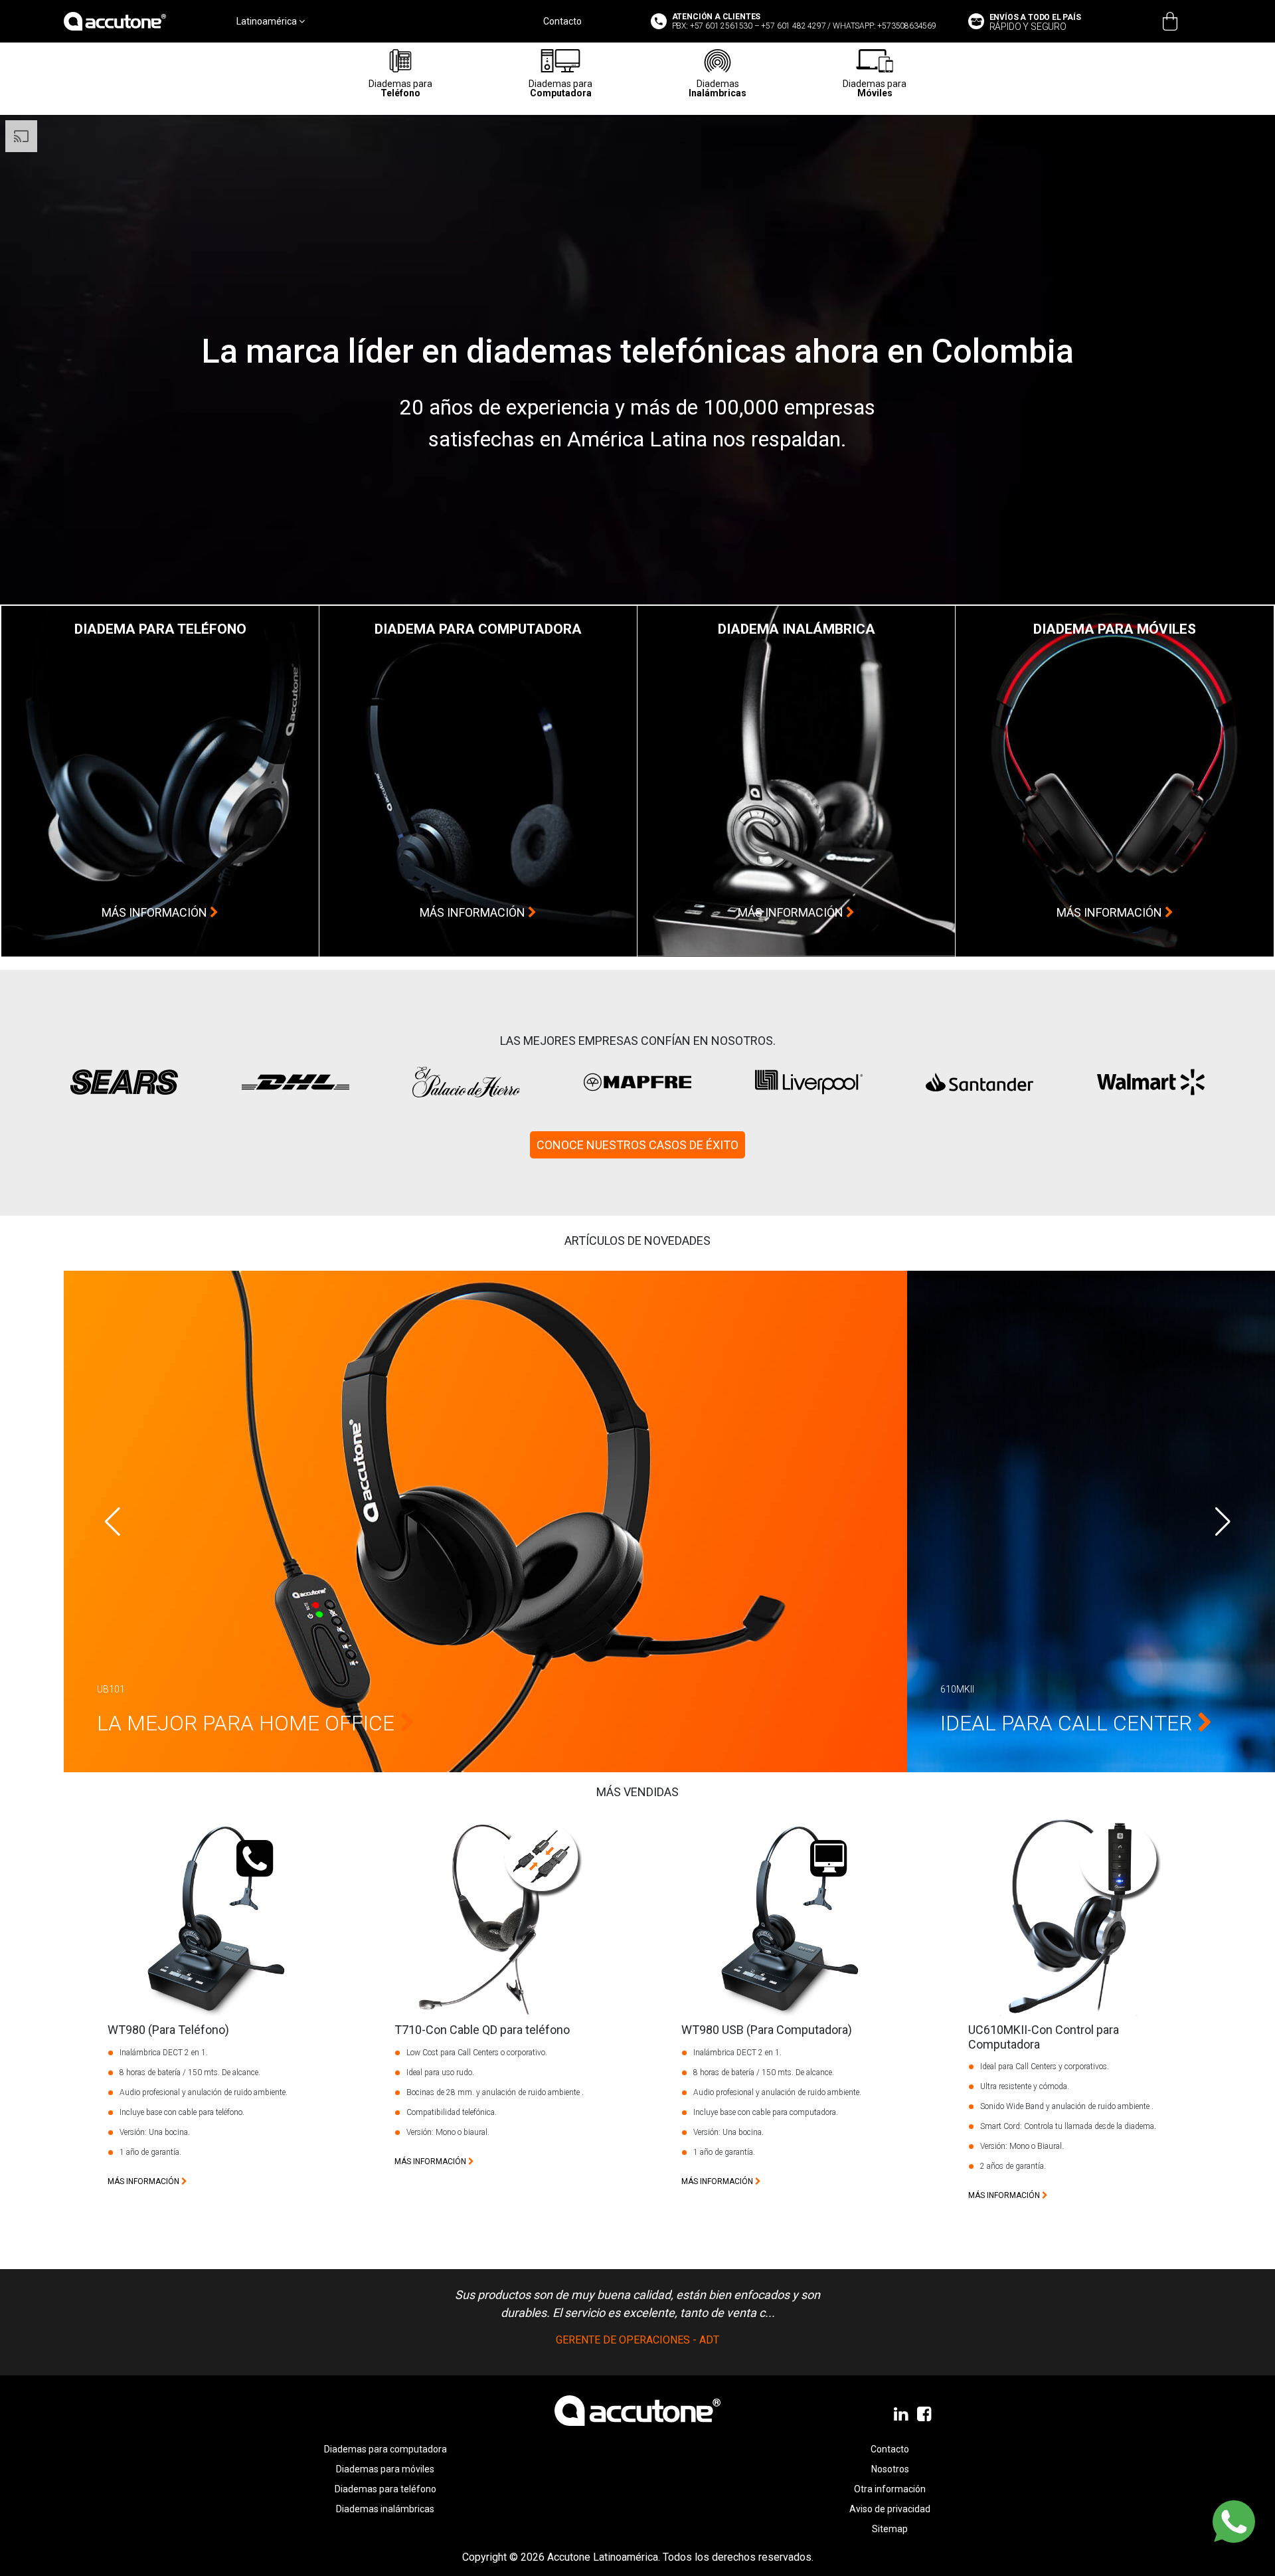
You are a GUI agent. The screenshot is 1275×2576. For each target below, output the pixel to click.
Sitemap (890, 2529)
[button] (1223, 1522)
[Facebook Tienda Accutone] (925, 2415)
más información (156, 912)
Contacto (562, 21)
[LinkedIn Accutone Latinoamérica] (902, 2415)
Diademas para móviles (385, 2469)
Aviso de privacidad (890, 2509)
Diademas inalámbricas (385, 2509)
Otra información (890, 2489)
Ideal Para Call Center (1069, 1723)
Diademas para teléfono (385, 2489)
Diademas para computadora (385, 2449)
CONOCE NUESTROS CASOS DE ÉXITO (637, 1145)
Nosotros (890, 2469)
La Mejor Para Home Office (248, 1723)
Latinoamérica (268, 21)
